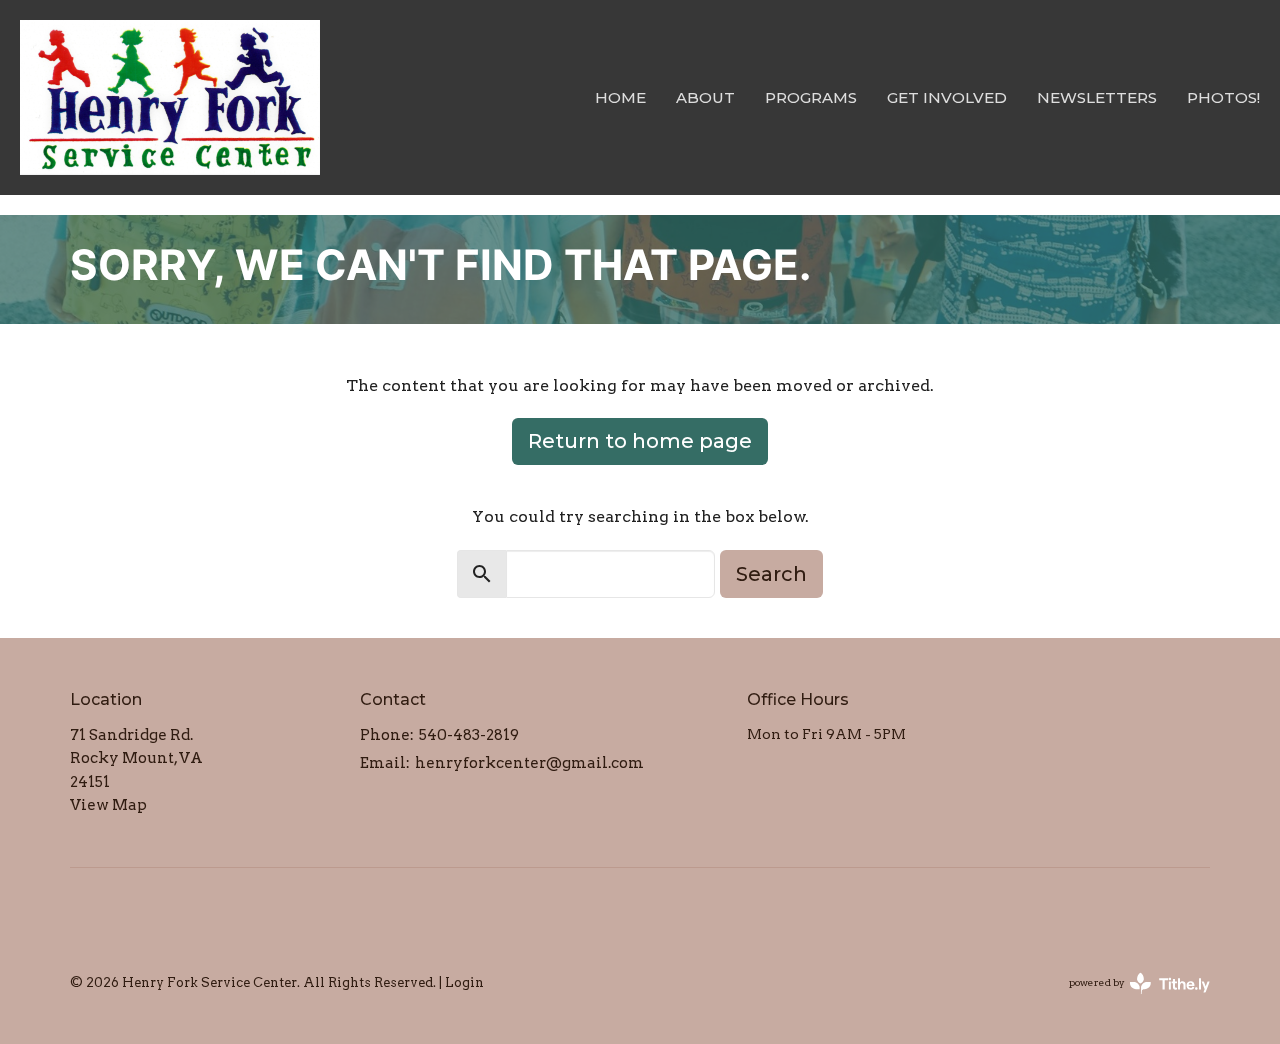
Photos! (1223, 97)
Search (771, 574)
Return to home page (640, 441)
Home (620, 97)
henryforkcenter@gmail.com (529, 763)
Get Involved (947, 97)
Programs (811, 97)
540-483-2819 (469, 735)
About (705, 97)
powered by (1129, 999)
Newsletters (1097, 97)
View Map (108, 805)
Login (464, 982)
